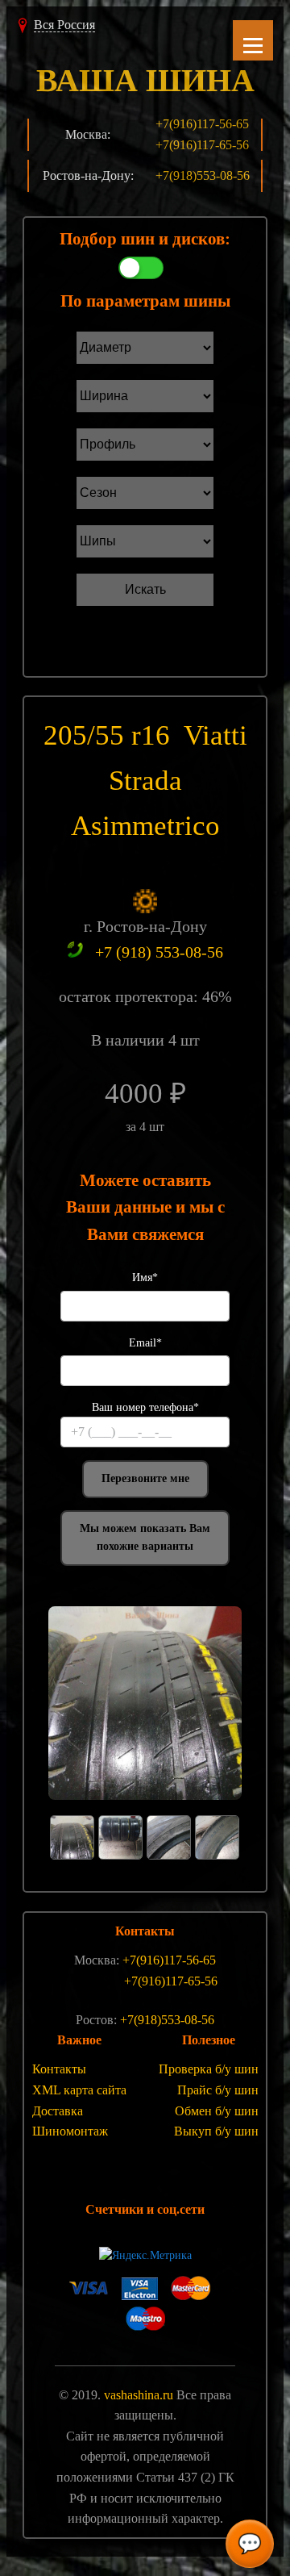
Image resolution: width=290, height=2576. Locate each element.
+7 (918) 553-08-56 (159, 952)
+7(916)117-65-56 (202, 145)
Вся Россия (64, 25)
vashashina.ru (139, 2395)
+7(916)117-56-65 (202, 124)
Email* (145, 1343)
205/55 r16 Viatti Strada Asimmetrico (145, 781)
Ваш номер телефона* (145, 1407)
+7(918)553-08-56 (203, 175)
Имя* (145, 1278)
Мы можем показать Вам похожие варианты (145, 1537)
